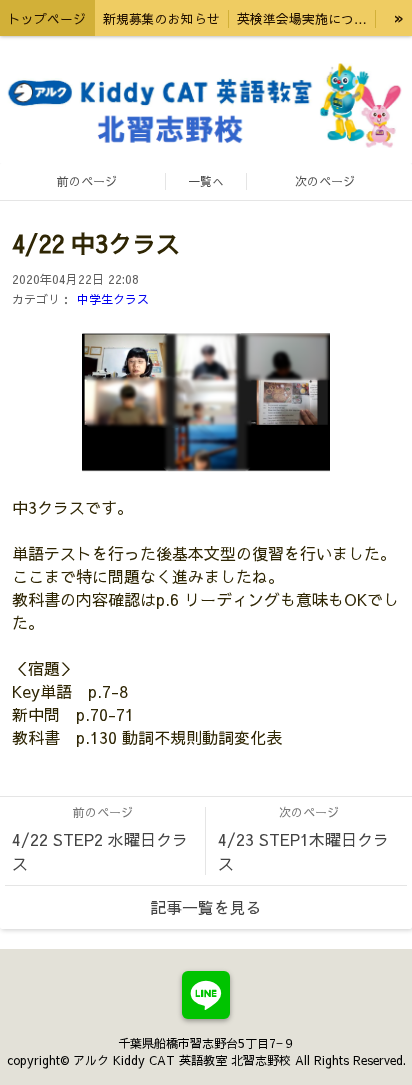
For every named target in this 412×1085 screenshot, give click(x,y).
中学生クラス (113, 299)
